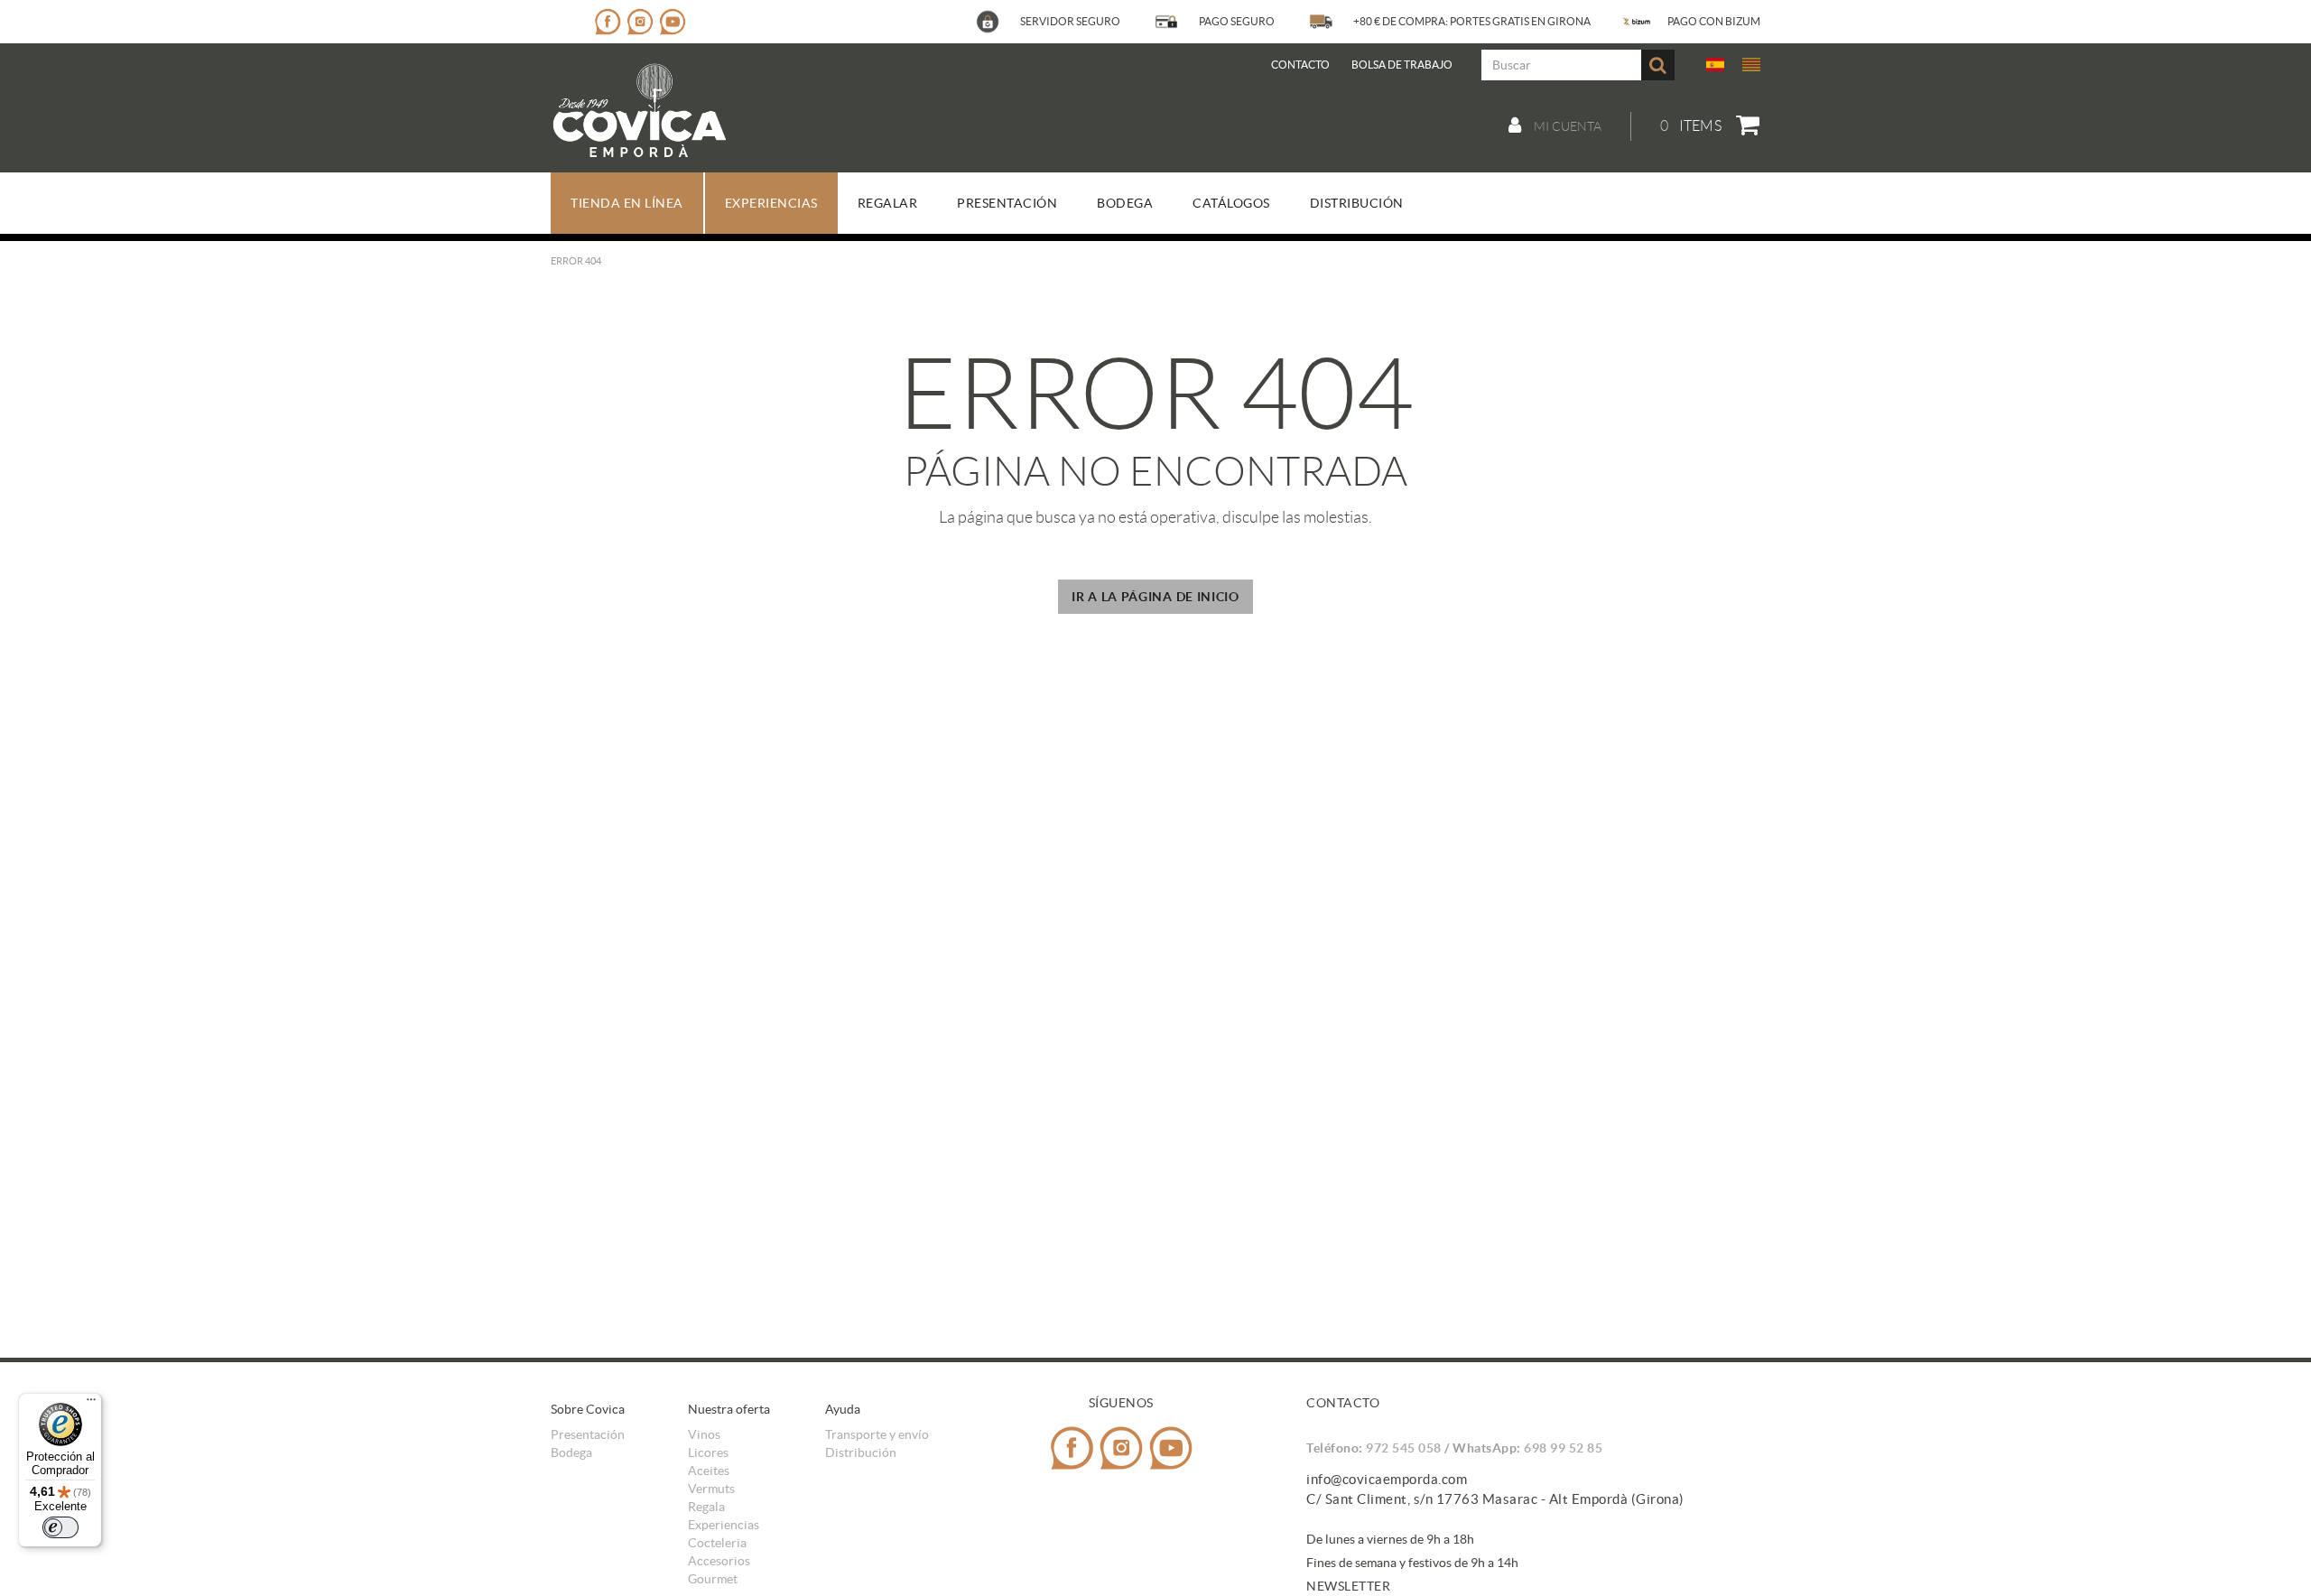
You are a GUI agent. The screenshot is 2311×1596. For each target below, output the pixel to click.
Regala (706, 1507)
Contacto (1300, 65)
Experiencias (724, 1525)
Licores (708, 1452)
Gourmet (713, 1579)
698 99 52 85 (1563, 1448)
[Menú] (91, 1404)
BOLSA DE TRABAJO (1402, 65)
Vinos (704, 1434)
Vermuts (711, 1489)
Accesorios (719, 1561)
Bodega (571, 1452)
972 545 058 (1404, 1448)
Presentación (588, 1434)
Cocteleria (717, 1543)
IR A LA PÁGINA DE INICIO (1155, 597)
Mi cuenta (1566, 126)
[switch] (60, 1527)
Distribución (861, 1452)
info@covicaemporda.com (1387, 1479)
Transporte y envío (877, 1434)
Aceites (709, 1471)
